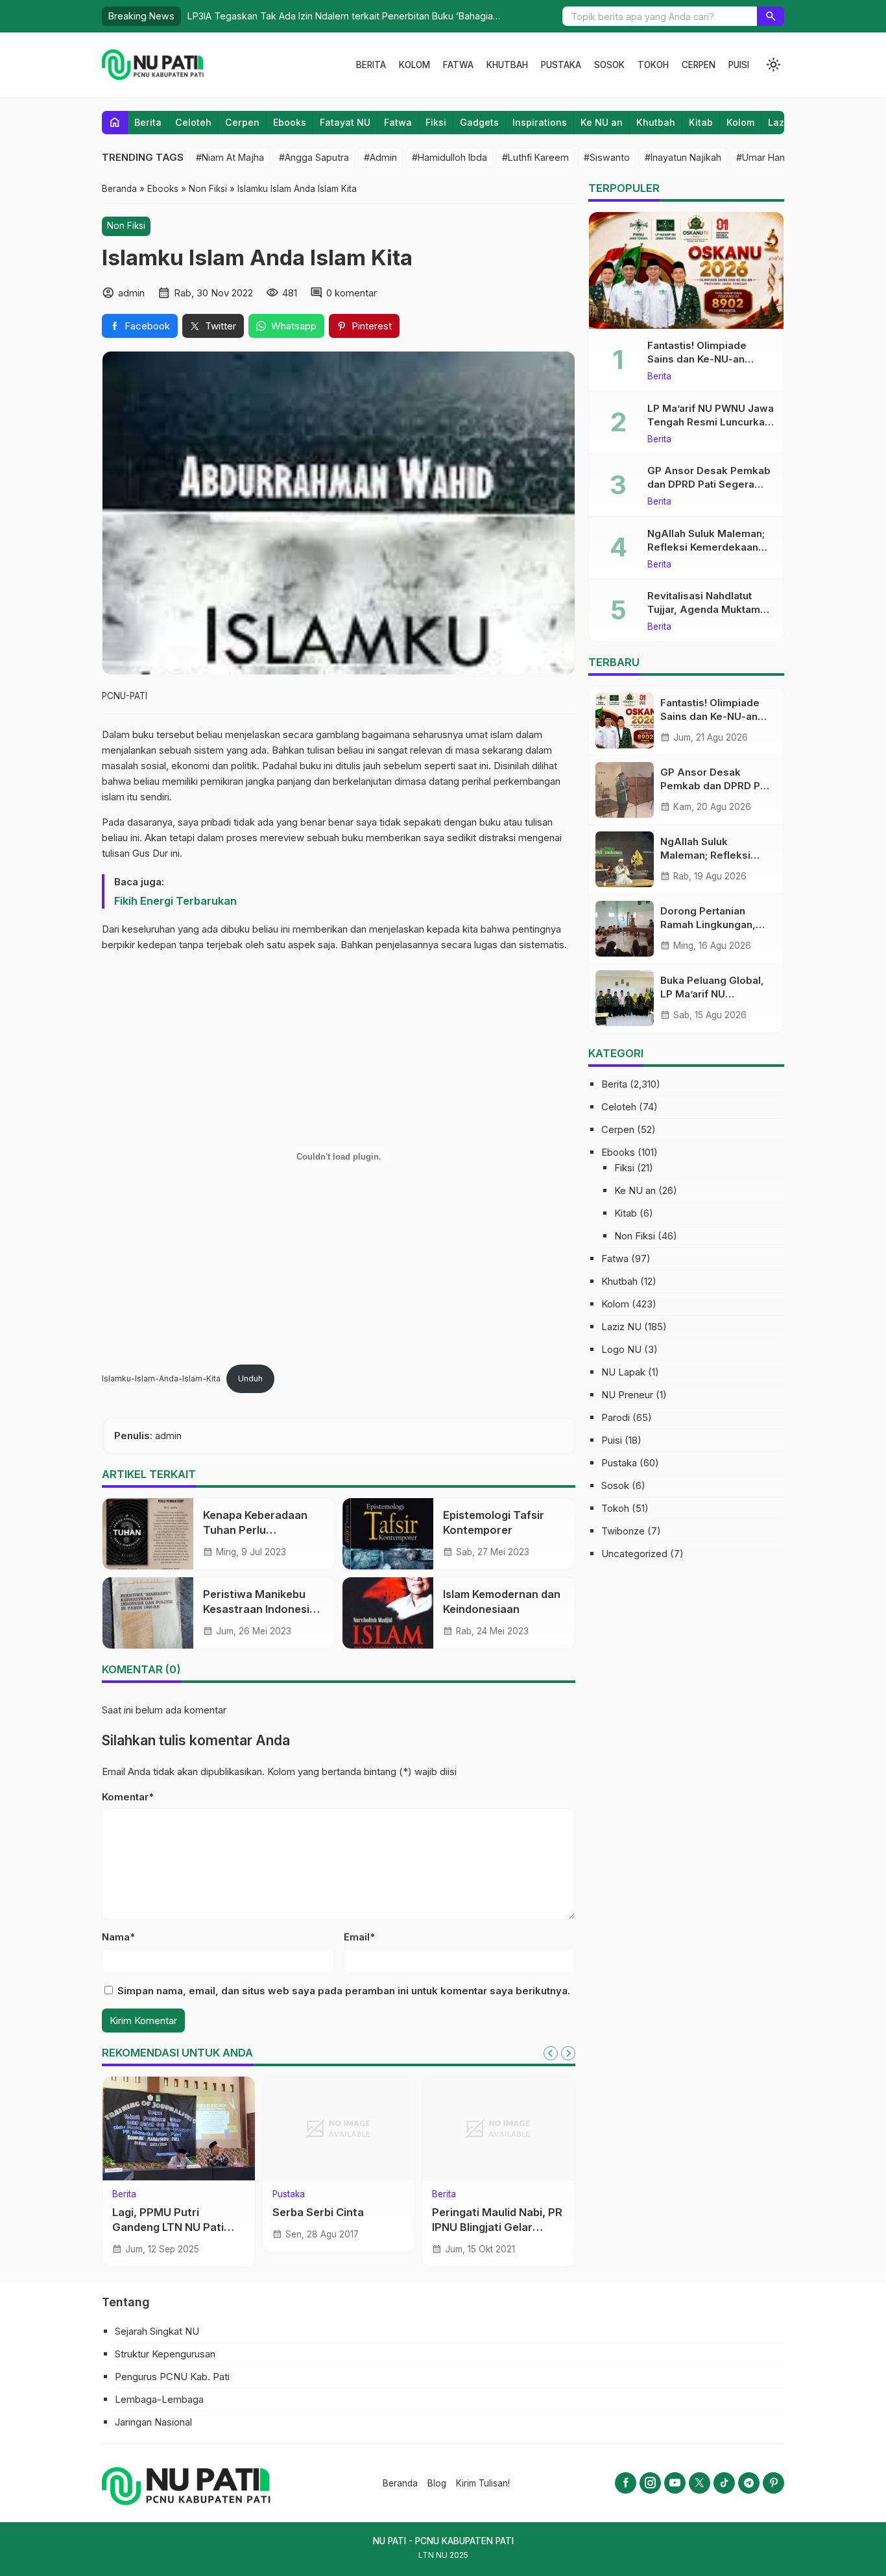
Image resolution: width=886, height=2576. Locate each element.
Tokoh (653, 65)
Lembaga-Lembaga (159, 2399)
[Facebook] (626, 2483)
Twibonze (623, 1531)
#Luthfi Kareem (535, 157)
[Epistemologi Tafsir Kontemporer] (388, 1534)
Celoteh (193, 122)
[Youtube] (675, 2483)
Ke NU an (602, 122)
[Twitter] (700, 2483)
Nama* (118, 1937)
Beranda (400, 2483)
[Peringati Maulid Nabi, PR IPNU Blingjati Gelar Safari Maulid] (498, 2129)
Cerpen (699, 65)
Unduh (250, 1378)
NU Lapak (623, 1372)
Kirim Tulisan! (483, 2483)
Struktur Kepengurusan (165, 2354)
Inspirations (540, 122)
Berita (371, 65)
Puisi (739, 65)
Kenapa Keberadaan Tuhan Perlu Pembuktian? (255, 1530)
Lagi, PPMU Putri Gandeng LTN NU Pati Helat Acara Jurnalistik (172, 2227)
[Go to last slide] (551, 2053)
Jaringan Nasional (153, 2422)
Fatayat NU (345, 122)
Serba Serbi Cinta (318, 2212)
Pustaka (561, 65)
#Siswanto (607, 157)
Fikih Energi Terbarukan (175, 901)
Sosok (609, 65)
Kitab (701, 122)
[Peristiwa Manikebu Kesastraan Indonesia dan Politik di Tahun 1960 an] (148, 1613)
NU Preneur (627, 1395)
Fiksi (436, 122)
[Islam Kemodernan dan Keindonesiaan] (388, 1613)
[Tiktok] (724, 2483)
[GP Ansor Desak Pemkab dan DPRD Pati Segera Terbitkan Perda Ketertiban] (625, 790)
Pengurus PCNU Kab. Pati (172, 2377)
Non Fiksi (126, 226)
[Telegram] (749, 2483)
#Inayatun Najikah (683, 157)
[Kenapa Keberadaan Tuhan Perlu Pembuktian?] (148, 1534)
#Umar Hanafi (766, 157)
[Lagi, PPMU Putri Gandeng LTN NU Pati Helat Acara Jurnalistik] (179, 2129)
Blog (437, 2483)
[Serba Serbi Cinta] (339, 2129)
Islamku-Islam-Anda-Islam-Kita (161, 1378)
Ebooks (290, 122)
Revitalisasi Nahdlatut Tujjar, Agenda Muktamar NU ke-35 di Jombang (709, 609)
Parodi (616, 1417)
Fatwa (458, 65)
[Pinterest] (773, 2483)
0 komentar (352, 293)
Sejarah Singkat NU (157, 2331)
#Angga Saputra (314, 157)
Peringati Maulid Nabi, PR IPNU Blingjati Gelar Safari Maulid (497, 2227)
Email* (359, 1937)
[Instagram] (650, 2483)
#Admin (380, 157)
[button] (771, 16)
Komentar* (128, 1797)
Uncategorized (634, 1554)
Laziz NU (621, 1327)
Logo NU (621, 1349)
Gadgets (479, 122)
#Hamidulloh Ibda (449, 157)
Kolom (414, 65)
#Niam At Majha (230, 157)
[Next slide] (568, 2053)
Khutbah (507, 65)
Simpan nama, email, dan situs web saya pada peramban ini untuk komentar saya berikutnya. (344, 1991)
